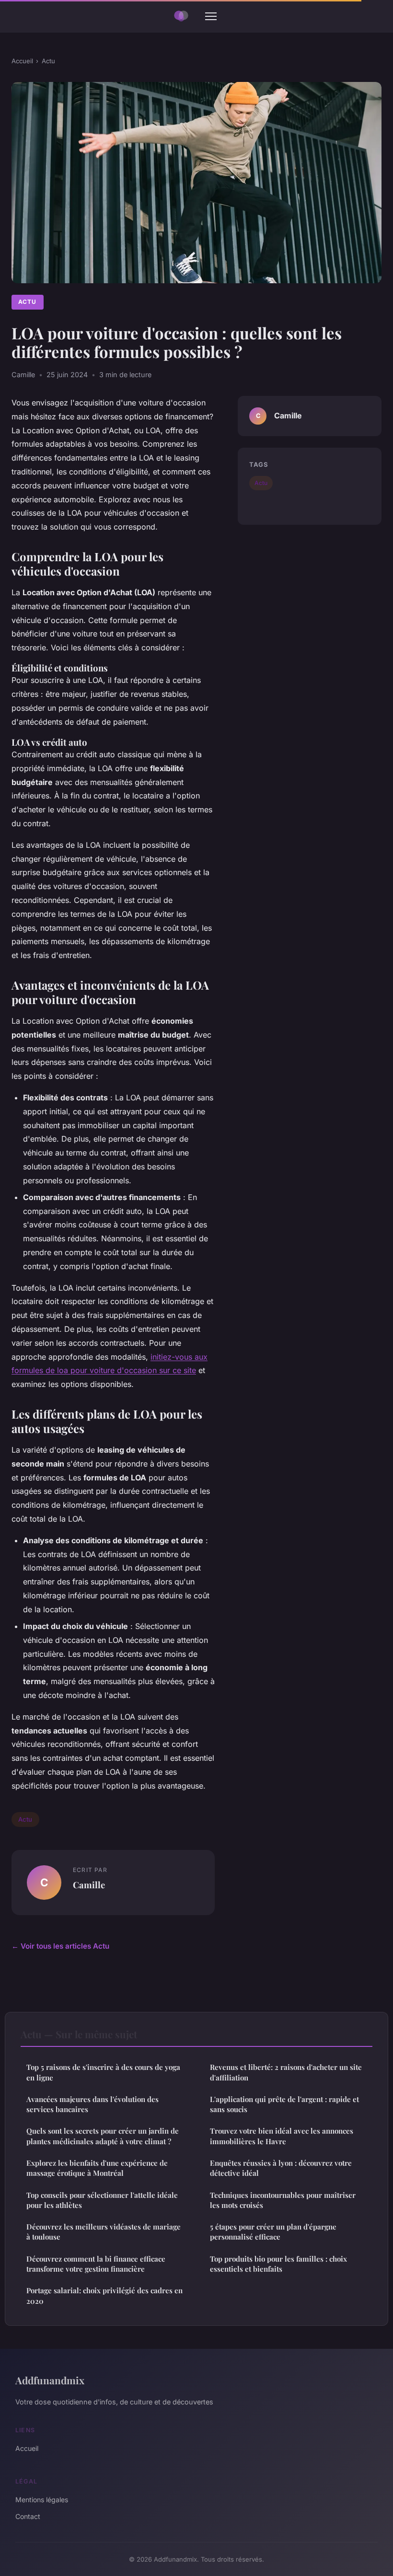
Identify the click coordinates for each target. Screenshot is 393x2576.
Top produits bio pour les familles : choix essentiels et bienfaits (278, 2264)
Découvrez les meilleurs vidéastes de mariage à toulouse (104, 2232)
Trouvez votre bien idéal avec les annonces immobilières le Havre (282, 2136)
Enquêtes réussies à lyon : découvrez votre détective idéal (281, 2168)
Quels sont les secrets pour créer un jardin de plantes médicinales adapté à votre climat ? (103, 2136)
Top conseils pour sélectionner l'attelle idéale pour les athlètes (102, 2200)
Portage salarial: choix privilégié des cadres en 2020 (104, 2295)
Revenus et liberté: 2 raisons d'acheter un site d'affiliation (286, 2072)
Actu (48, 61)
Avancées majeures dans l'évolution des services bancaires (92, 2104)
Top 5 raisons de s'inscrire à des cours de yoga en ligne (103, 2072)
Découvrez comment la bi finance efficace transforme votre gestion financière (96, 2264)
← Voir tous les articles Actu (60, 1946)
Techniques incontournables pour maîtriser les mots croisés (283, 2200)
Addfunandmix (50, 2380)
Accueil (22, 61)
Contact (28, 2516)
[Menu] (211, 16)
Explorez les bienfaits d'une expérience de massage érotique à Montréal (97, 2168)
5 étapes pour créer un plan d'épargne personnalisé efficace (273, 2232)
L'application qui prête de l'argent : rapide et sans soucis (284, 2104)
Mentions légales (42, 2500)
